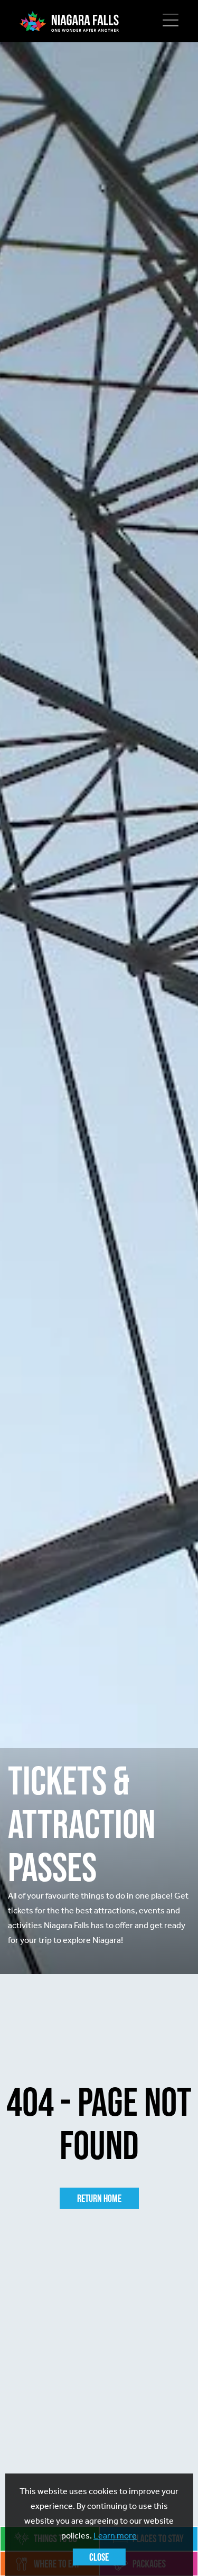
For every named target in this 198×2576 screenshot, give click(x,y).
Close (99, 2557)
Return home (99, 2198)
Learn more (115, 2536)
